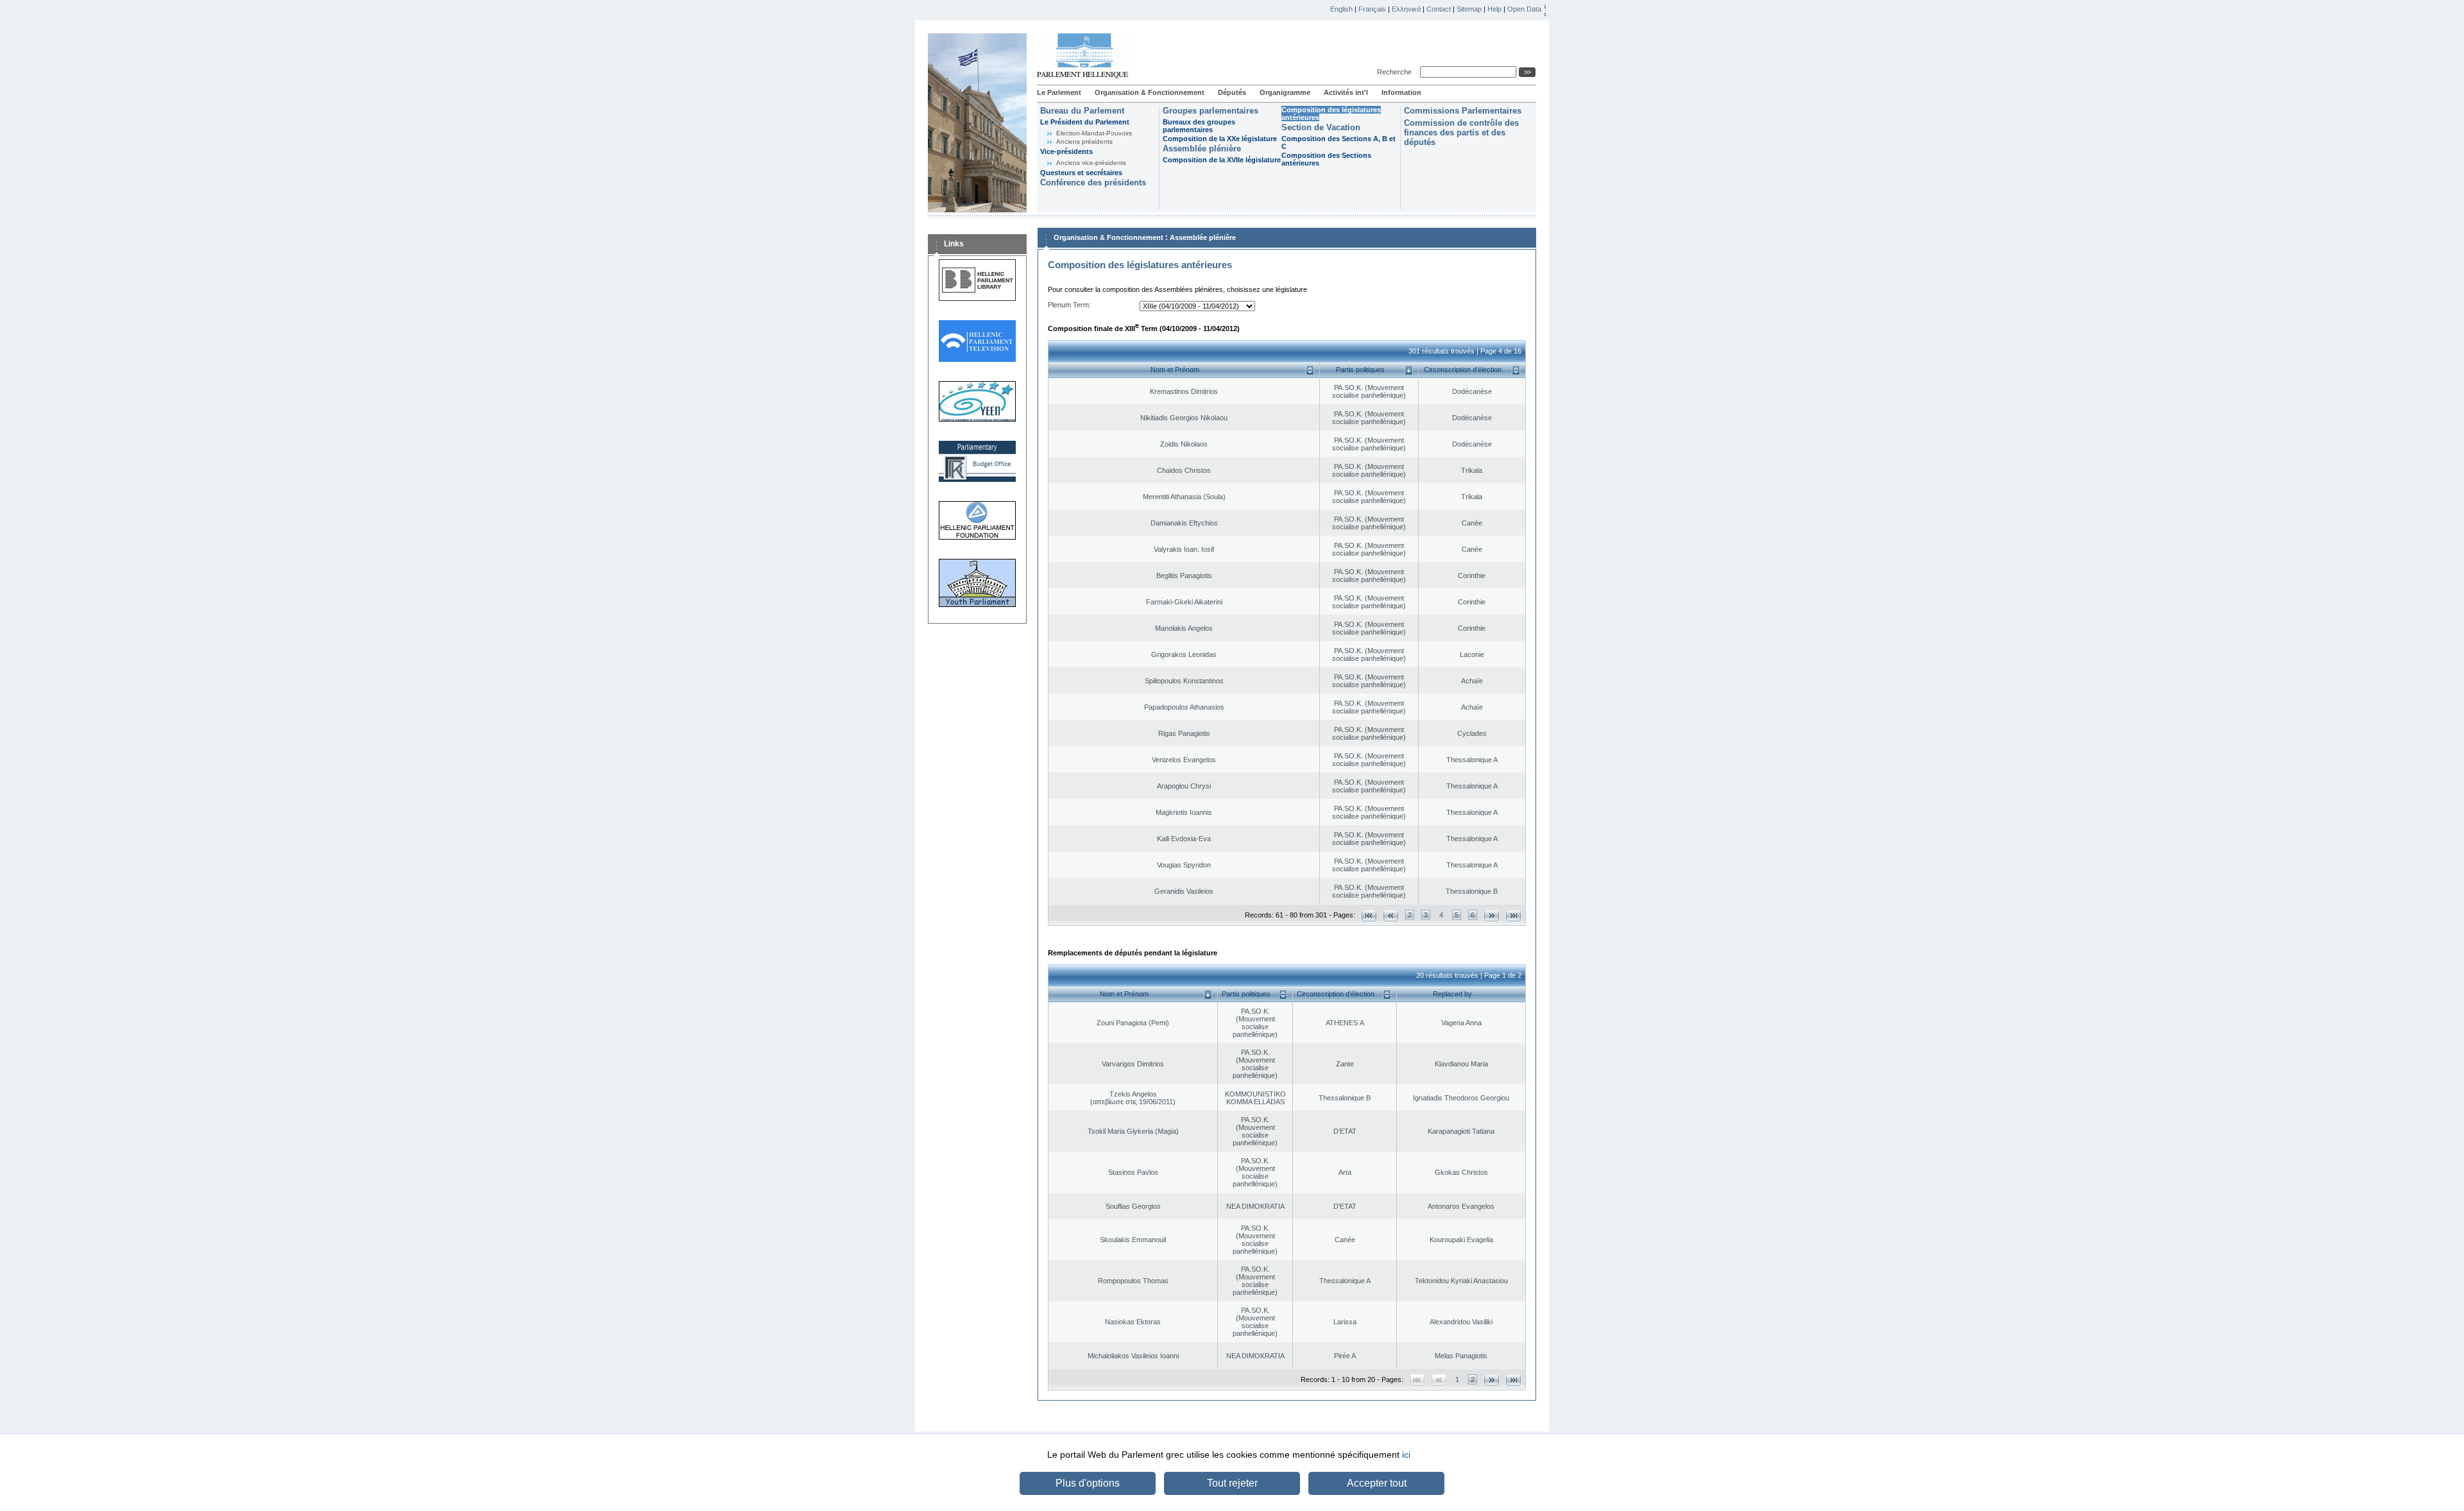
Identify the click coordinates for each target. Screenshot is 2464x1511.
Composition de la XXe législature (1220, 139)
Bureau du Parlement (1082, 111)
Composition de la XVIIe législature (1222, 160)
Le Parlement (1059, 92)
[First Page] (1369, 915)
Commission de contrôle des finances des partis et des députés (1461, 132)
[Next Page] (1492, 915)
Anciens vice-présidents (1091, 163)
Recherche (1396, 72)
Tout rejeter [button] (1232, 1483)
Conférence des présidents (1093, 183)
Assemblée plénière (1202, 149)
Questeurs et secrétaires (1081, 173)
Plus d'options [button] (1088, 1483)
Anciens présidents (1084, 141)
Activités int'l (1346, 92)
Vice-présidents (1066, 151)
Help (1494, 9)
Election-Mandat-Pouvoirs (1094, 133)
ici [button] (1406, 1455)
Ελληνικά (1406, 9)
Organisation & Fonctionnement (1150, 92)
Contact (1439, 9)
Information (1401, 92)
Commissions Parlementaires (1463, 111)
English (1341, 9)
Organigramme (1285, 92)
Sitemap (1469, 9)
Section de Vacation (1321, 127)
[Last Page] (1513, 915)
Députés (1232, 92)
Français (1372, 9)
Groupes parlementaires (1211, 111)
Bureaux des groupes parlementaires (1199, 126)
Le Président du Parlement (1085, 122)
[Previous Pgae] (1391, 915)
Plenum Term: (1069, 305)
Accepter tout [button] (1377, 1483)
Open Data (1524, 9)
